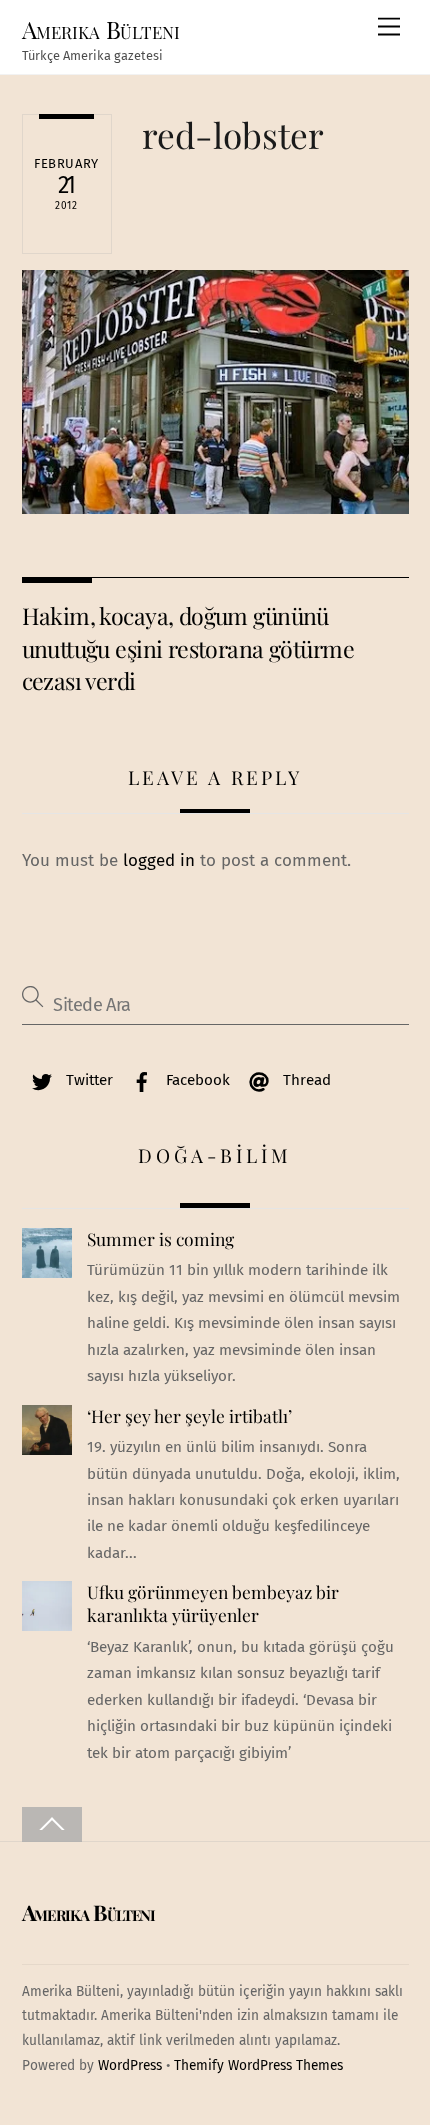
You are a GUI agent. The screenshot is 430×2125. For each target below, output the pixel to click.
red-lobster (233, 134)
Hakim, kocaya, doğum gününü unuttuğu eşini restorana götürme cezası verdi (188, 648)
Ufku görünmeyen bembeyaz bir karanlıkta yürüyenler (213, 1603)
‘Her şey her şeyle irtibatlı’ (189, 1416)
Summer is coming (160, 1239)
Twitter (87, 1080)
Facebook (196, 1080)
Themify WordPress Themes (258, 2065)
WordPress (130, 2065)
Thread (305, 1080)
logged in (159, 860)
